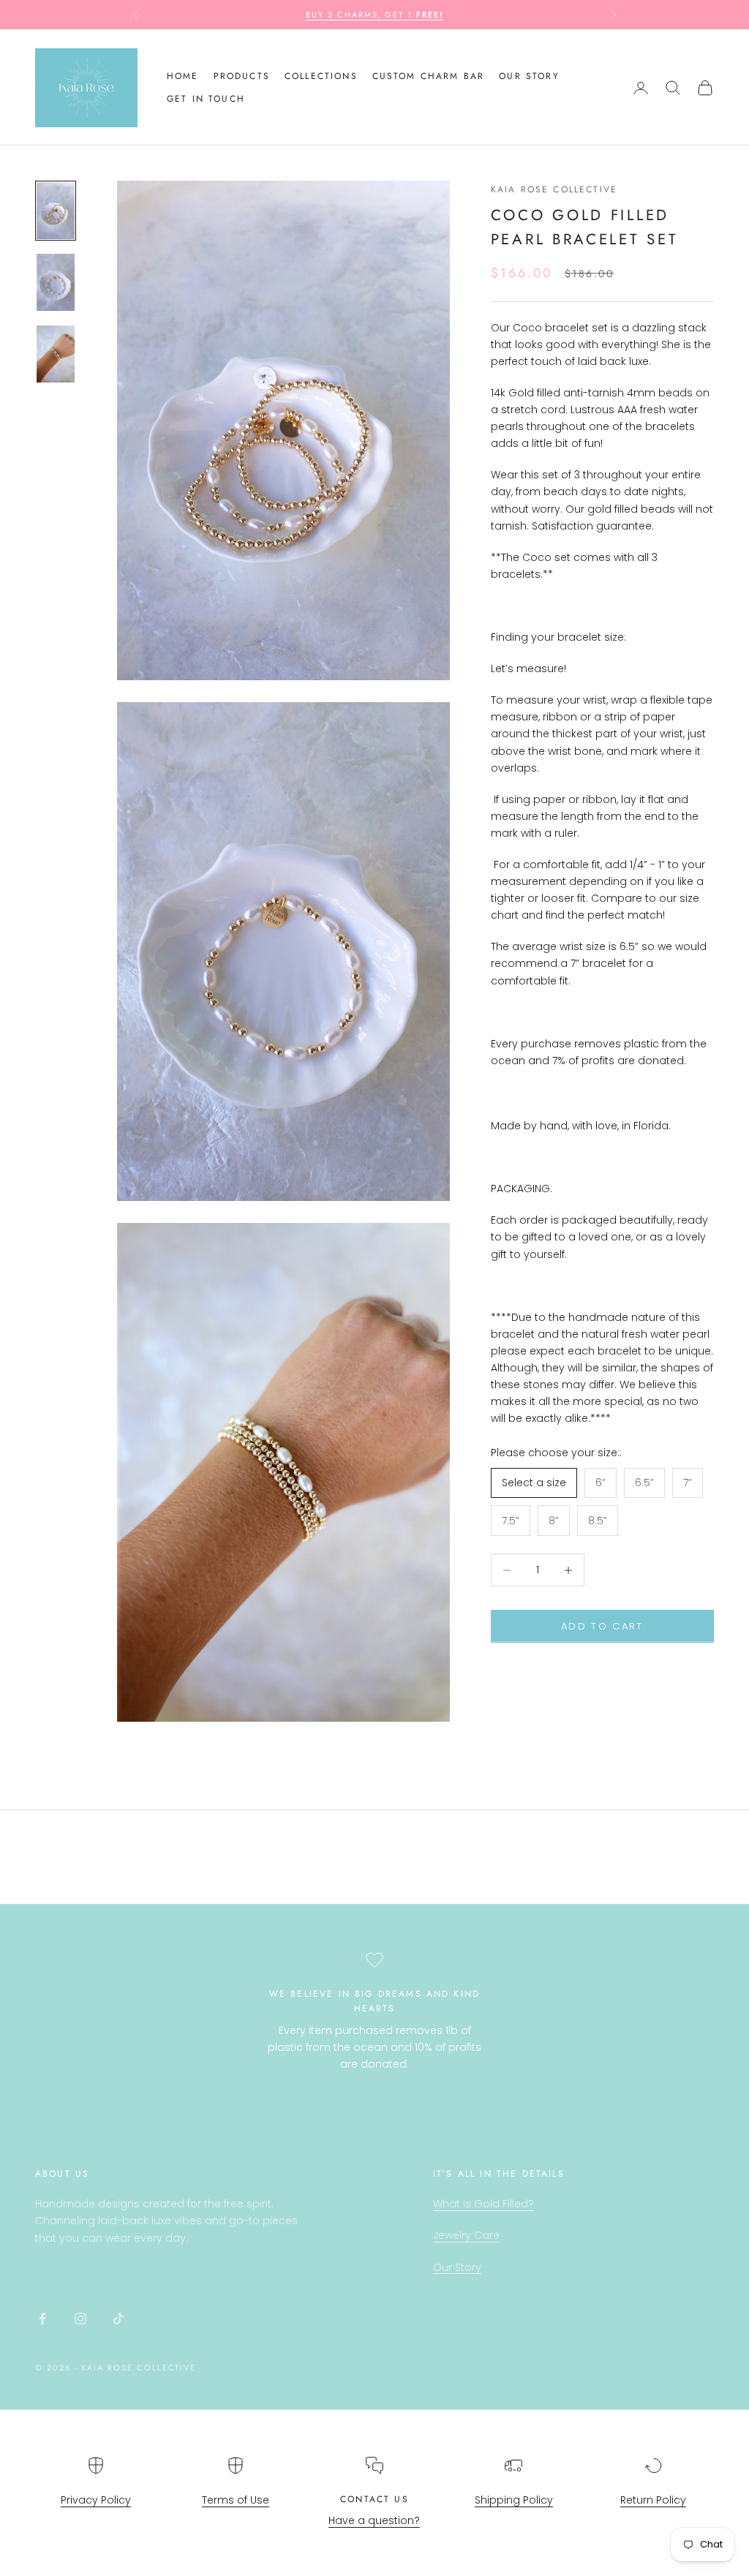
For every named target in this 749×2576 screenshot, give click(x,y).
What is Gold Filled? (483, 2204)
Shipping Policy (514, 2500)
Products (242, 76)
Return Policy (653, 2500)
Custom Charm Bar (429, 76)
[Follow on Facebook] (42, 2319)
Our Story (457, 2267)
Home (183, 76)
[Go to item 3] (56, 354)
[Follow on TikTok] (118, 2319)
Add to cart (602, 1626)
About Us (62, 2174)
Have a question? (374, 2520)
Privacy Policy (96, 2500)
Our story (529, 76)
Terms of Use (236, 2500)
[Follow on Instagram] (80, 2319)
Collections (321, 76)
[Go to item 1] (56, 211)
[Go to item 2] (56, 282)
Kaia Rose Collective (554, 189)
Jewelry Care (466, 2235)
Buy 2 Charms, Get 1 (375, 15)
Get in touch (206, 99)
